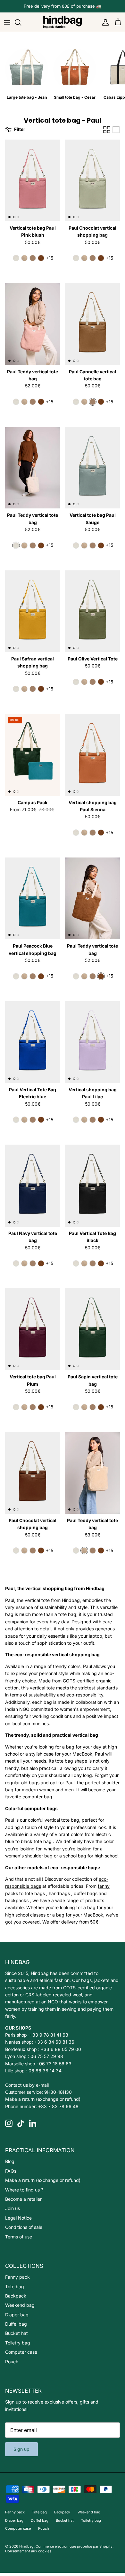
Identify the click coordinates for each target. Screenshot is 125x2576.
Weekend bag (20, 2305)
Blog (10, 2161)
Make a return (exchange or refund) (43, 2099)
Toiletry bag (18, 2343)
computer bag (37, 1797)
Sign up (21, 2449)
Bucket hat (17, 2333)
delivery (42, 6)
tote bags (35, 1893)
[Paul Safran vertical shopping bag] (33, 611)
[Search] (21, 22)
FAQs (11, 2171)
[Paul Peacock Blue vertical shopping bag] (33, 899)
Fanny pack (17, 2277)
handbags (59, 1893)
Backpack (16, 2296)
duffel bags (86, 1893)
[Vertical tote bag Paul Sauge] (92, 468)
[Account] (104, 22)
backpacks (17, 1900)
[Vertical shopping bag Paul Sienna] (92, 755)
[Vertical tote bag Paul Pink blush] (33, 181)
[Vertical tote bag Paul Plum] (33, 1329)
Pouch (12, 2362)
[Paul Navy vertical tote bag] (33, 1186)
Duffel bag (16, 2324)
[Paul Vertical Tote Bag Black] (92, 1186)
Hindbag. (27, 2546)
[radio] (16, 258)
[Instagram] (9, 2123)
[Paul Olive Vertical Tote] (92, 611)
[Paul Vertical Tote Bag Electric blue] (33, 1042)
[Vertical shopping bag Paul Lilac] (92, 1042)
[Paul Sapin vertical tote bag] (92, 1329)
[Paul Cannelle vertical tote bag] (92, 324)
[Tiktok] (21, 2123)
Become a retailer (23, 2199)
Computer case (21, 2352)
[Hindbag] (63, 22)
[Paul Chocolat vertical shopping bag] (92, 181)
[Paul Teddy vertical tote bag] (33, 324)
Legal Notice (18, 2218)
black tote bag (36, 1841)
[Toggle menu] (7, 22)
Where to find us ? (24, 2190)
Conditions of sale (24, 2227)
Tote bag (15, 2286)
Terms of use (19, 2237)
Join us (13, 2208)
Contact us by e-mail (27, 2085)
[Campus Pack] (33, 755)
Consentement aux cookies (28, 2551)
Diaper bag (17, 2315)
